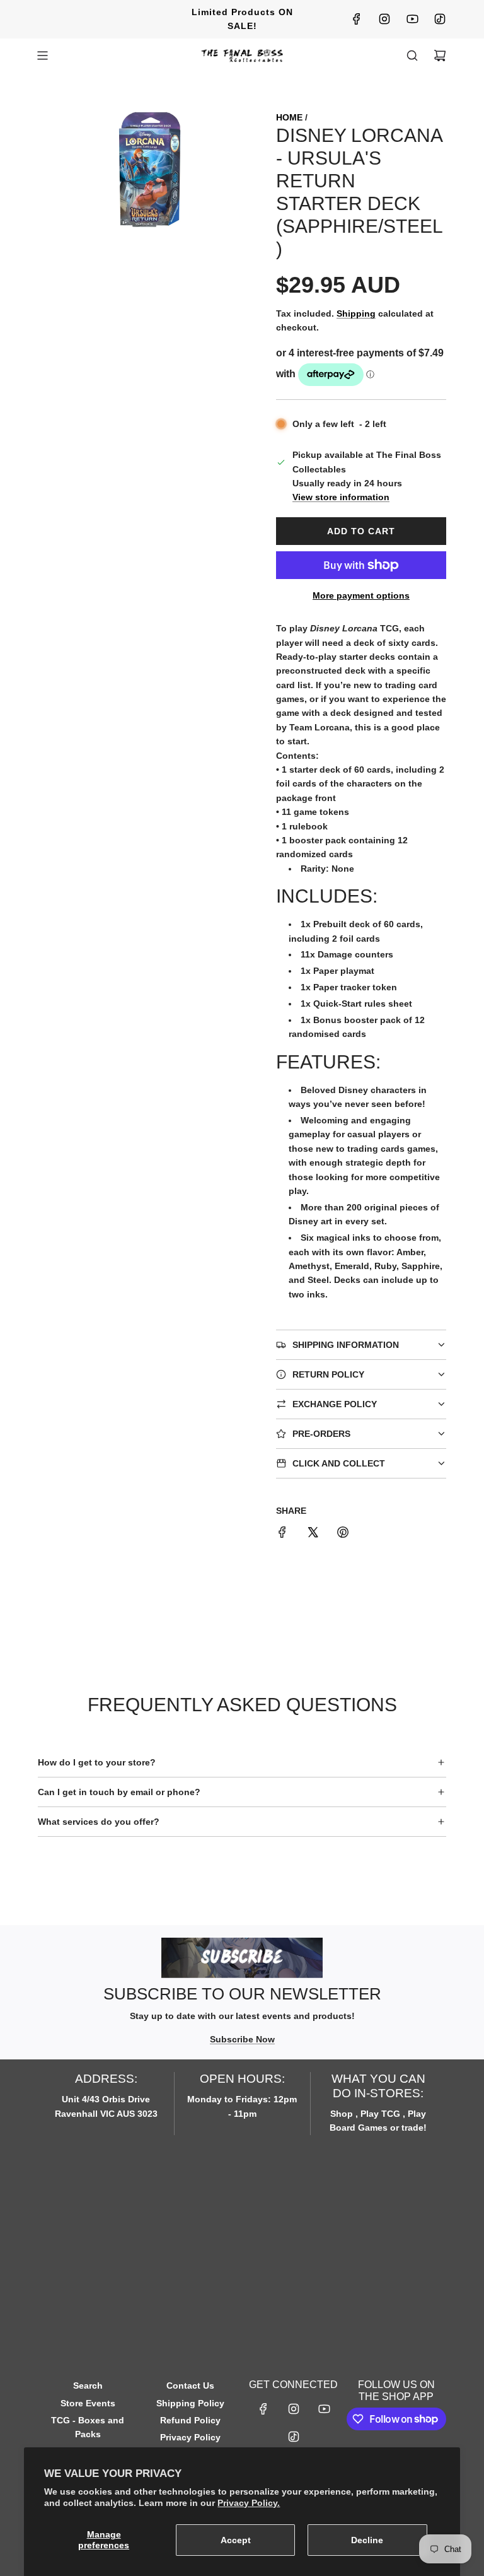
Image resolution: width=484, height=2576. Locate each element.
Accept (236, 2540)
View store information (341, 497)
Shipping (356, 313)
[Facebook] (357, 19)
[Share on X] (313, 1534)
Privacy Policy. (249, 2503)
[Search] (412, 56)
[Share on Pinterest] (343, 1534)
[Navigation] (42, 56)
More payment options (361, 595)
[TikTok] (440, 19)
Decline (367, 2540)
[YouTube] (412, 19)
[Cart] (440, 56)
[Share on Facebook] (282, 1534)
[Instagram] (384, 19)
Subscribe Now (242, 2039)
